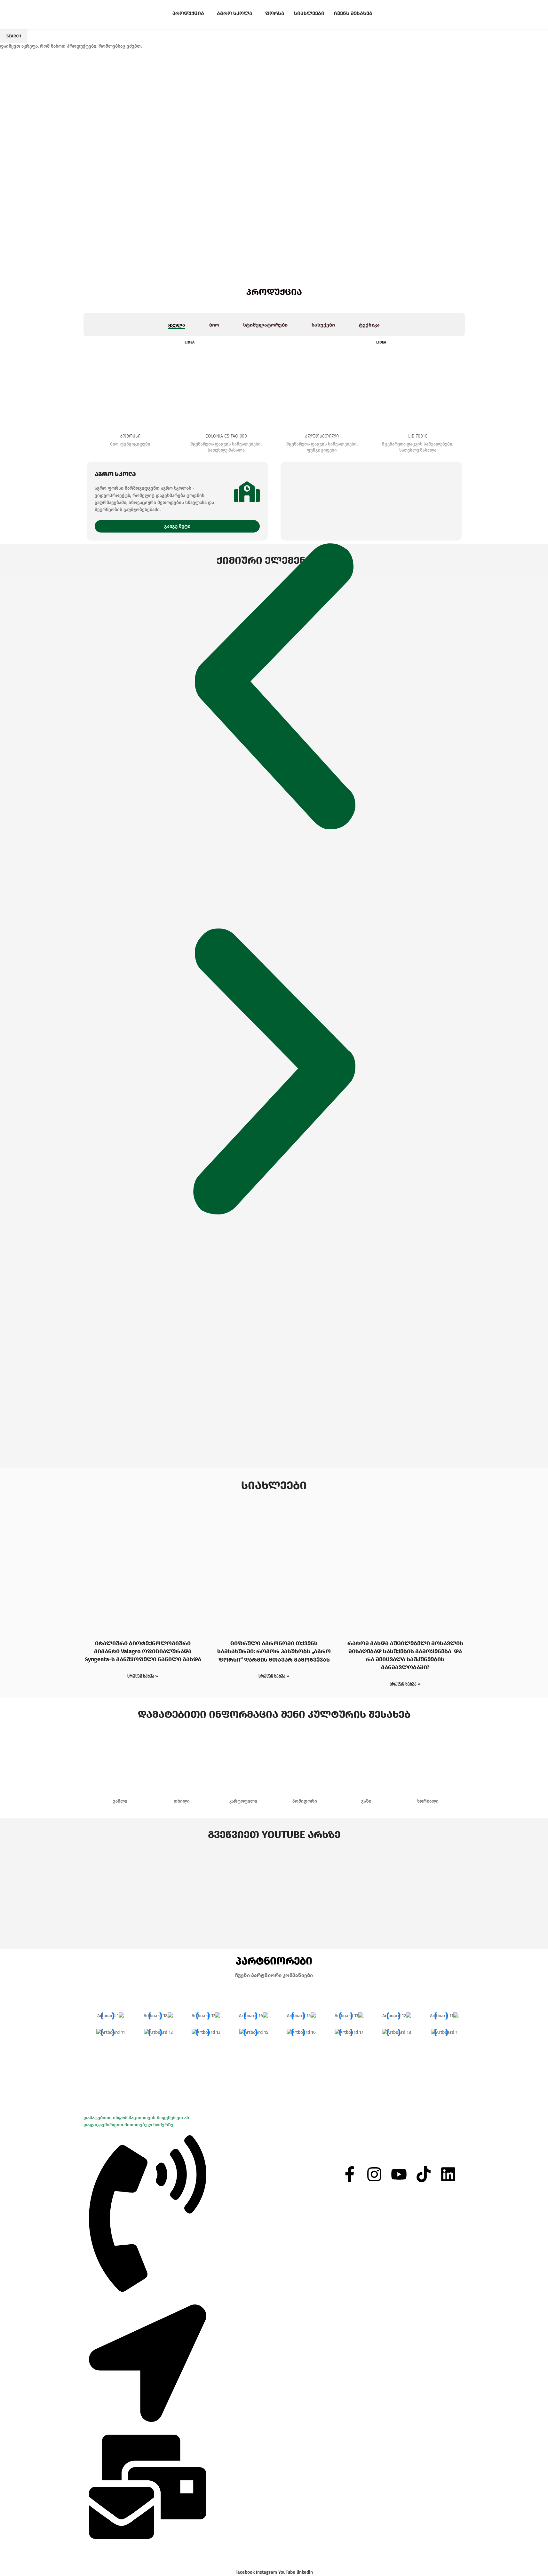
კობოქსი (130, 436)
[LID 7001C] (418, 383)
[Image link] (274, 628)
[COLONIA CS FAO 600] (226, 383)
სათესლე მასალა (226, 450)
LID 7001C (418, 436)
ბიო (114, 444)
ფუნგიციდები (135, 444)
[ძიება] (426, 14)
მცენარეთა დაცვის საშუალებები (226, 444)
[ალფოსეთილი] (322, 383)
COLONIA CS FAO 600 (226, 436)
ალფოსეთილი (322, 436)
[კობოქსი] (131, 383)
